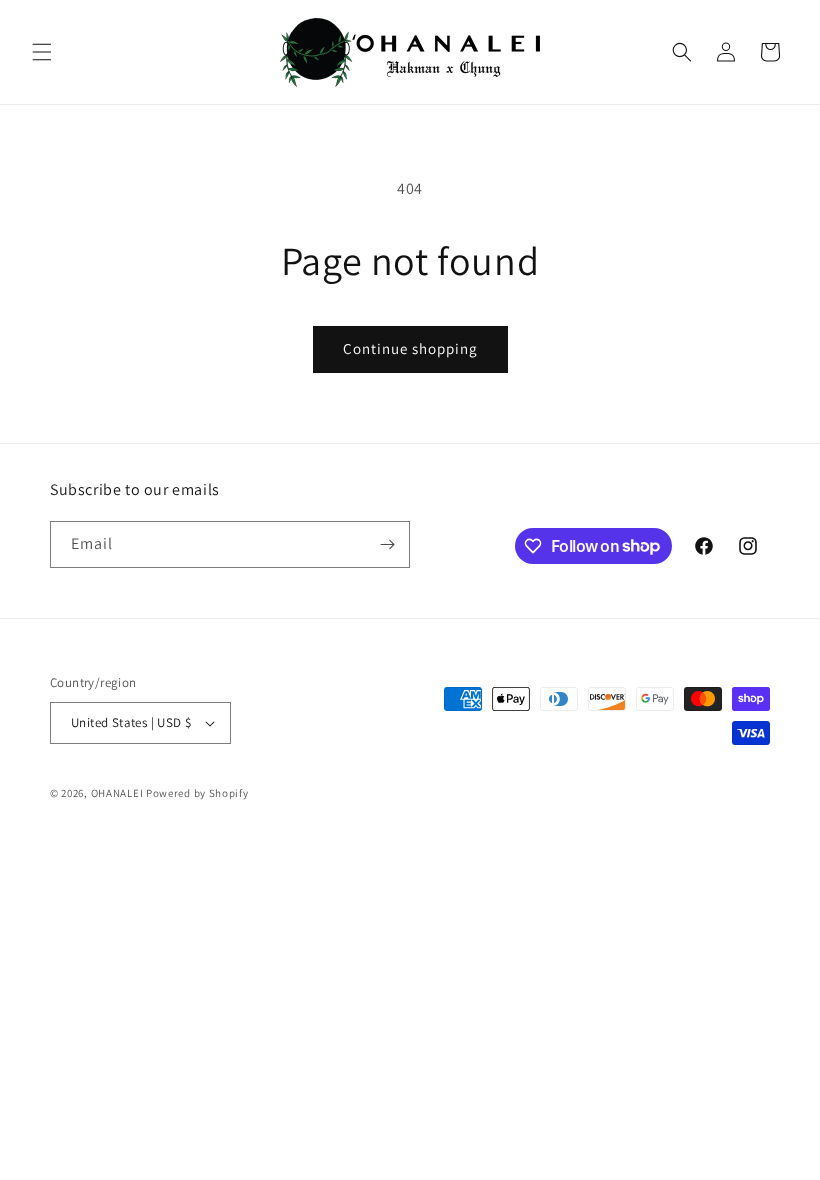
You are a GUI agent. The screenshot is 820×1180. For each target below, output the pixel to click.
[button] (42, 52)
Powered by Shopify (197, 793)
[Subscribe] (387, 544)
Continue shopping (410, 348)
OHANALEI (117, 793)
